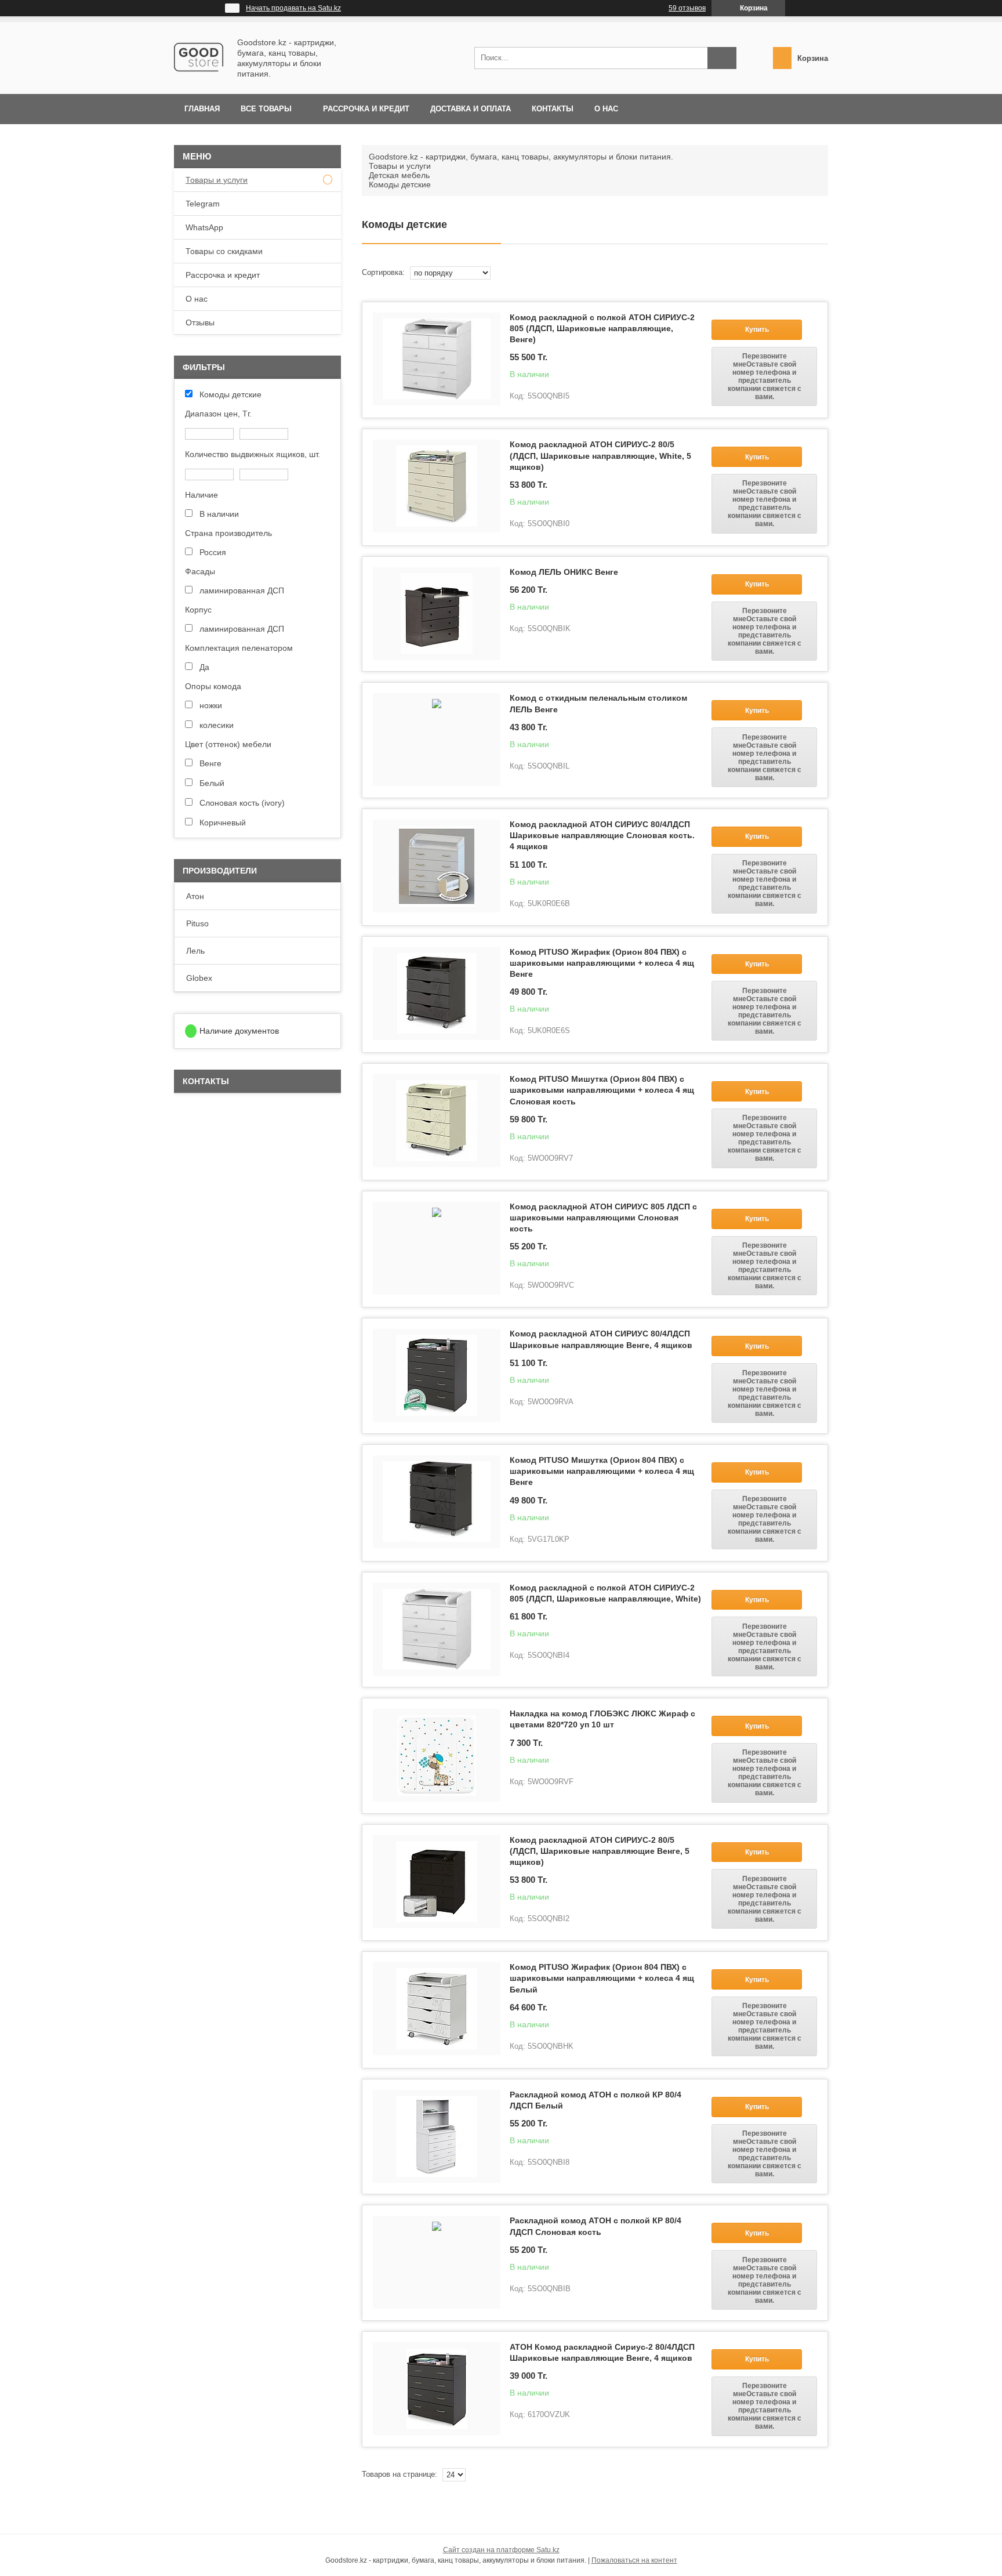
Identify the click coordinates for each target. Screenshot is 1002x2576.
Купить (757, 329)
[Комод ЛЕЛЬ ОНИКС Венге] (437, 614)
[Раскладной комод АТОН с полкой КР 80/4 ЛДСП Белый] (437, 2136)
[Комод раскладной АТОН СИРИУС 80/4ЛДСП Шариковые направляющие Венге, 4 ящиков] (437, 1375)
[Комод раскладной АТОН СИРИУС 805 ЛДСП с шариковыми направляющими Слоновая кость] (437, 1248)
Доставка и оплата (471, 109)
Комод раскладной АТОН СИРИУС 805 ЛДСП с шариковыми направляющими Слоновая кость (603, 1218)
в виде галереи (810, 273)
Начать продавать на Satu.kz (293, 8)
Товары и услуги (400, 166)
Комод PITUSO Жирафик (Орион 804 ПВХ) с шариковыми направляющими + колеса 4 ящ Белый (602, 1978)
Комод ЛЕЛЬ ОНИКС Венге (564, 572)
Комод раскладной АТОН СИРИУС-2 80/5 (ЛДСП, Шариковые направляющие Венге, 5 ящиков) (600, 1851)
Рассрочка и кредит (366, 109)
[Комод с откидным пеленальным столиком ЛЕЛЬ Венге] (437, 740)
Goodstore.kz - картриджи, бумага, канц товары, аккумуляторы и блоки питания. (521, 157)
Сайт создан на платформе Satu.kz (501, 2550)
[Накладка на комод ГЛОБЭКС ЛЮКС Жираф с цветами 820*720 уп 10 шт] (437, 1755)
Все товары (266, 109)
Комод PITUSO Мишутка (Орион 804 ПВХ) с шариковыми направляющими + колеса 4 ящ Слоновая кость (602, 1090)
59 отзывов (687, 8)
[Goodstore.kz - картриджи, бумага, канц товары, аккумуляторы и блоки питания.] (199, 79)
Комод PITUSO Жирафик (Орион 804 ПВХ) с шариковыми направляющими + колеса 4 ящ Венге (602, 963)
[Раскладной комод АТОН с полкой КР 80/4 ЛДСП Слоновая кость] (437, 2262)
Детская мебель (399, 175)
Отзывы (200, 323)
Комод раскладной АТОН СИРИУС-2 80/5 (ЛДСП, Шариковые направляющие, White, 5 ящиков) (600, 455)
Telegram (203, 204)
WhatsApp (204, 227)
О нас (606, 109)
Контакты (553, 109)
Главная (202, 109)
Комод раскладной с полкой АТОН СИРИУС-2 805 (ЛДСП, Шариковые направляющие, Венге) (602, 328)
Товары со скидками (224, 251)
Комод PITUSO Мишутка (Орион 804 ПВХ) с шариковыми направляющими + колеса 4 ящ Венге (602, 1471)
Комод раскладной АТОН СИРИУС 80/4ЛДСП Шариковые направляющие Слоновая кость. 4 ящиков (602, 835)
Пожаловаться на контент (634, 2560)
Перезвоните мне (765, 376)
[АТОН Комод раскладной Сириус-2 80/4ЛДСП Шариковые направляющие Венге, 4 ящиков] (437, 2389)
